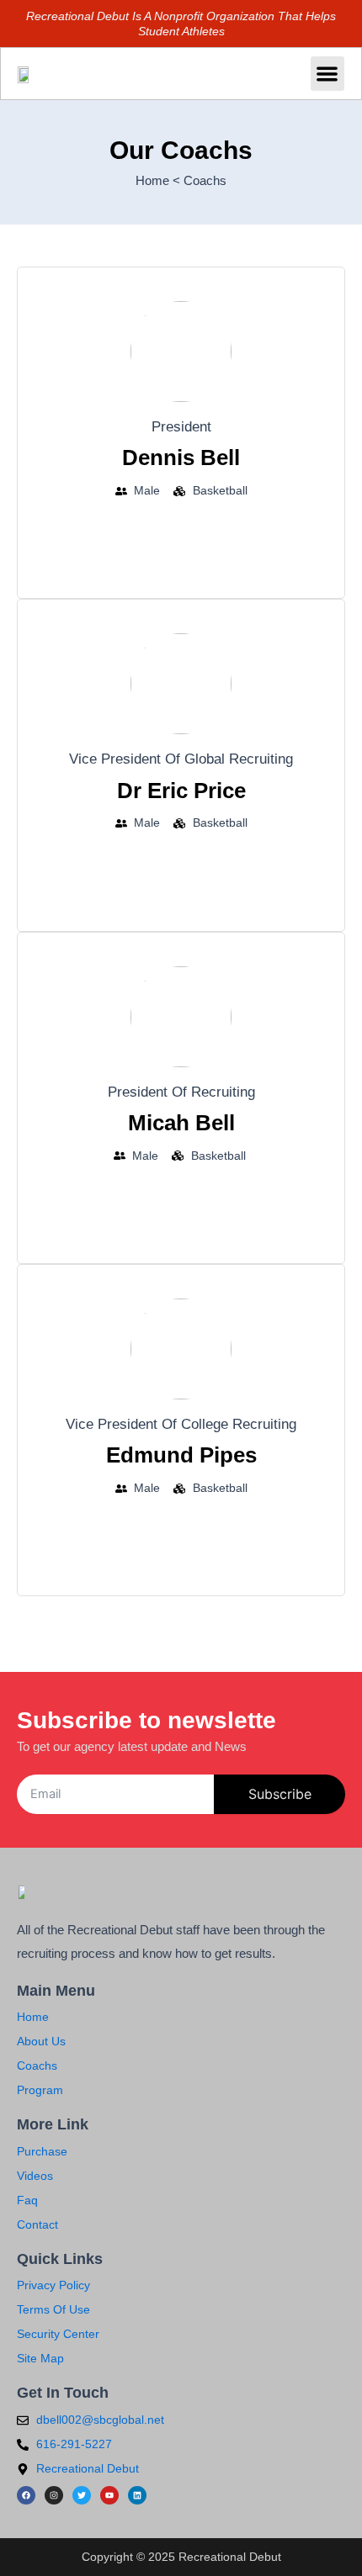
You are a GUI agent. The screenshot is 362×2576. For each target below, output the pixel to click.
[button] (328, 74)
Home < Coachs (181, 180)
